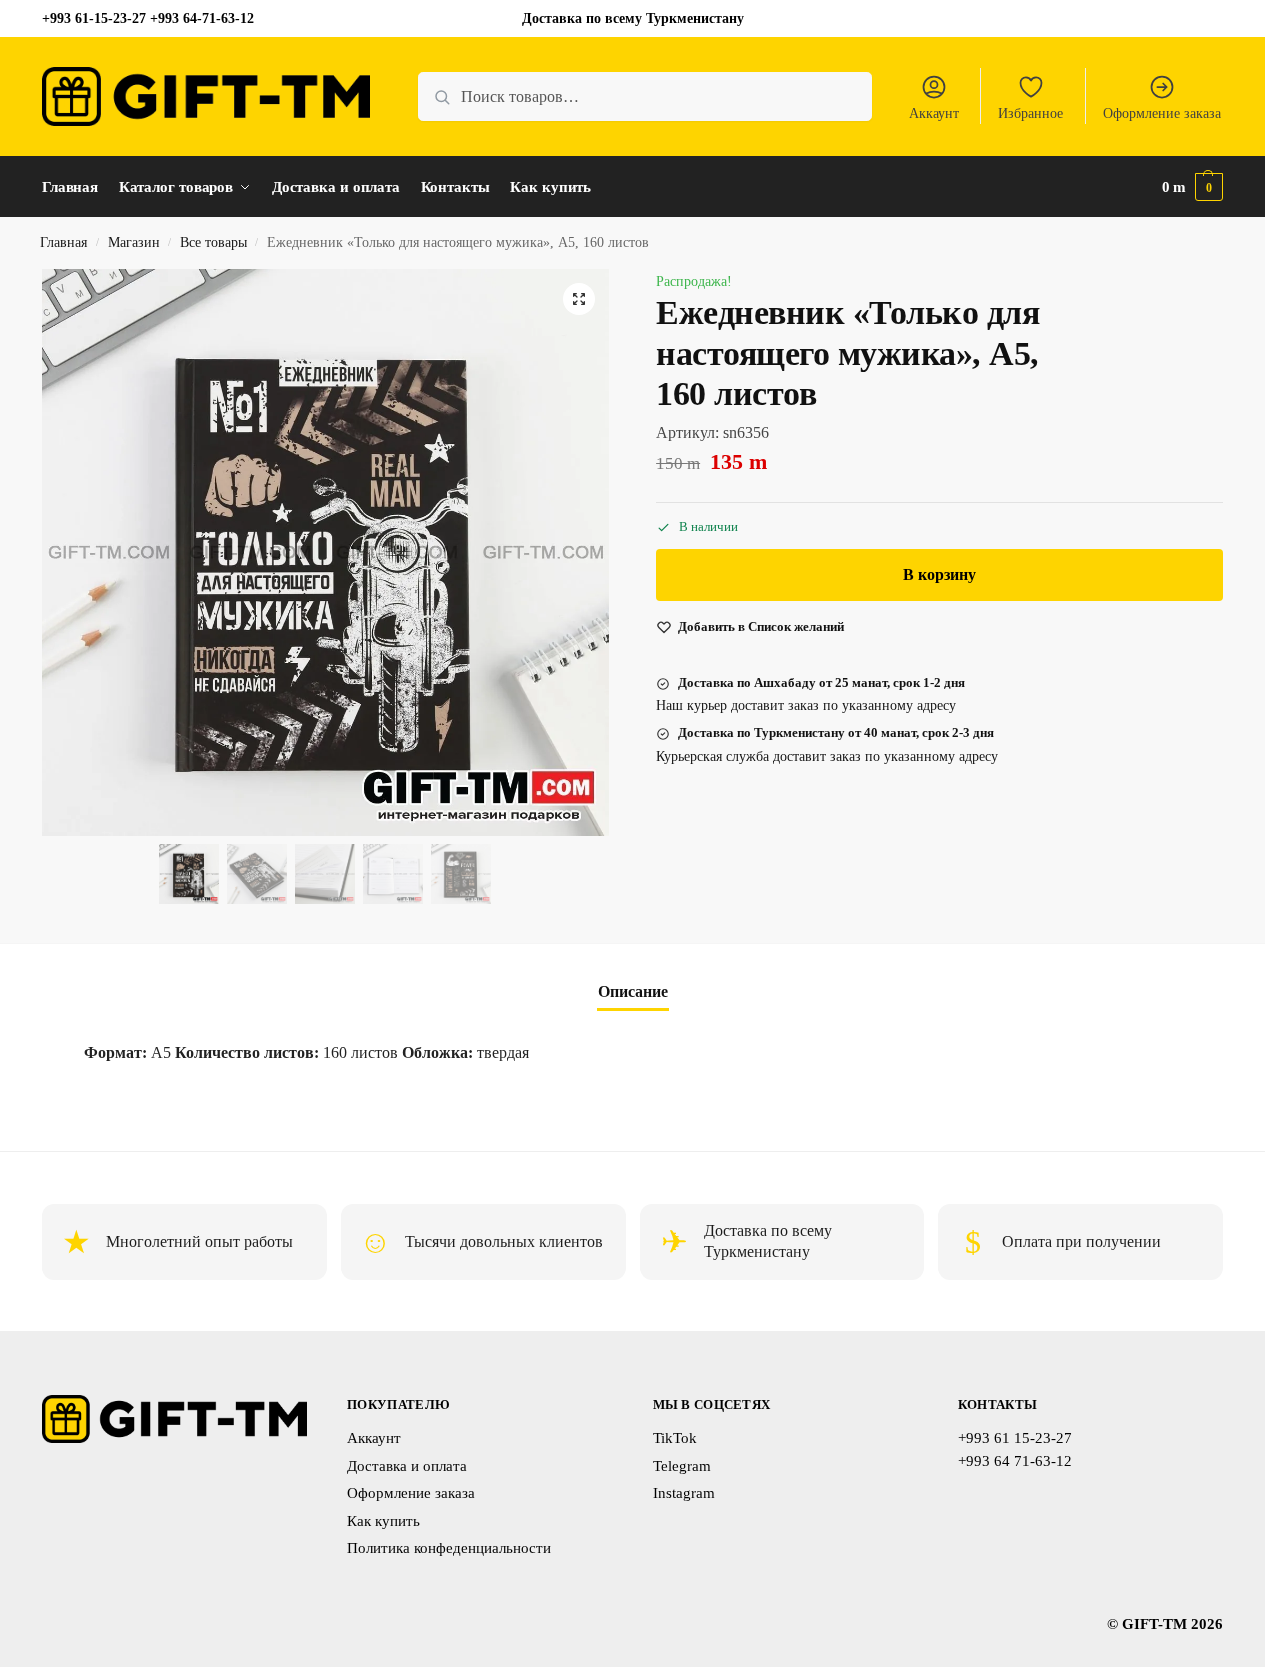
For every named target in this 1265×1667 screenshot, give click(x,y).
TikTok (675, 1438)
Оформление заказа (1162, 113)
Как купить (383, 1521)
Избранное (1030, 113)
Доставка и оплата (407, 1466)
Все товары (213, 242)
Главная (63, 242)
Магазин (134, 242)
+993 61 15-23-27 (1015, 1438)
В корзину (939, 574)
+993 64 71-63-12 (1015, 1461)
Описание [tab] (633, 991)
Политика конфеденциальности (449, 1548)
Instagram (684, 1493)
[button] (1193, 187)
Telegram (682, 1466)
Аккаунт (934, 113)
